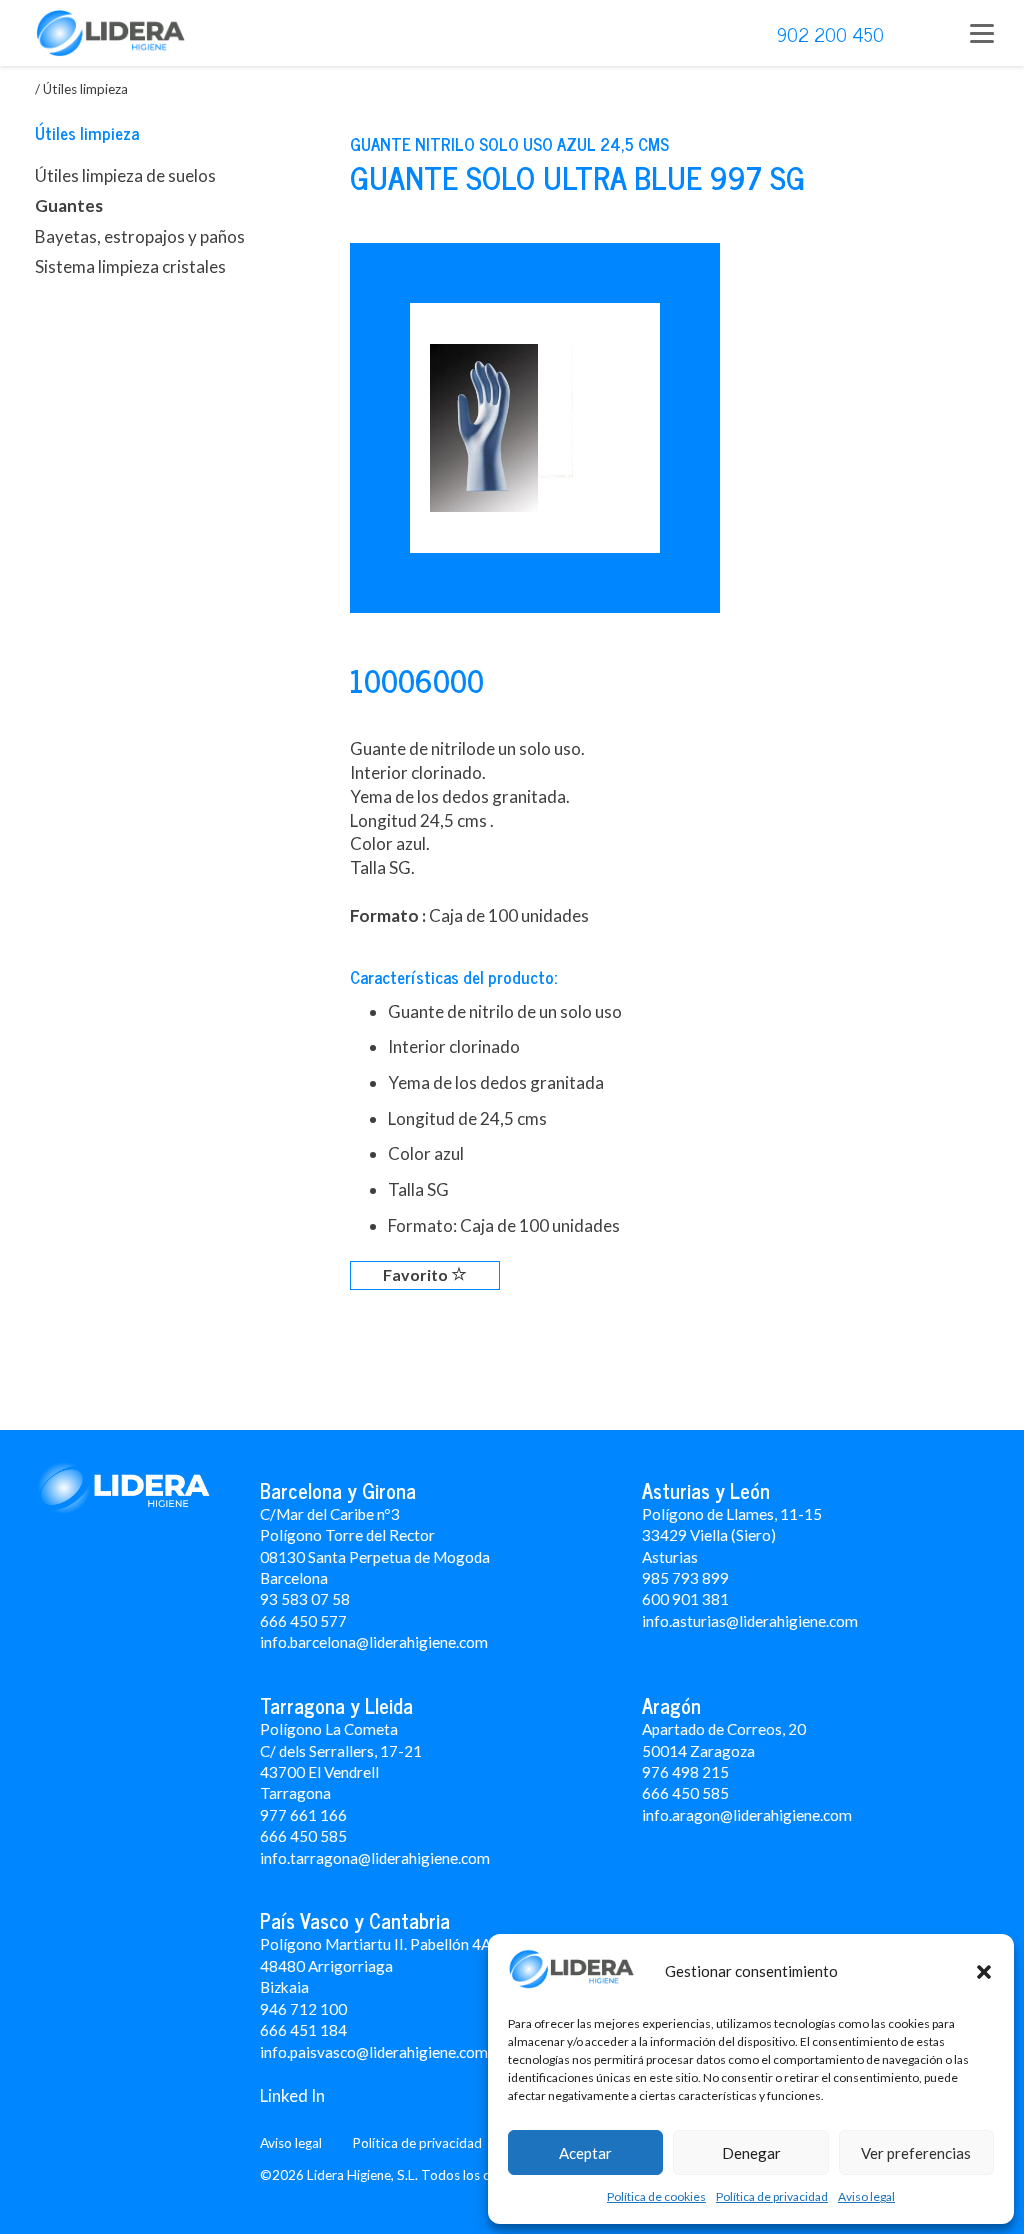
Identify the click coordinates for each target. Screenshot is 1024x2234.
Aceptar (585, 2153)
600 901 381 (685, 1599)
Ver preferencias (916, 2153)
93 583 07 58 (305, 1599)
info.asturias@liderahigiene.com (750, 1621)
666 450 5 (294, 1836)
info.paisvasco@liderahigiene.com (374, 2052)
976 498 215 (685, 1772)
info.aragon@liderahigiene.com (747, 1815)
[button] (984, 1972)
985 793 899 (685, 1578)
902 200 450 (830, 33)
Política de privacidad (772, 2196)
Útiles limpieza (87, 133)
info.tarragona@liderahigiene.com (375, 1858)
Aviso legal (866, 2196)
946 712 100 (303, 2009)
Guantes (69, 205)
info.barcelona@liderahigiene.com (374, 1642)
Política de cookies (656, 2196)
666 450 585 (685, 1793)
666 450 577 (303, 1621)
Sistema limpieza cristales (130, 266)
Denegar (751, 2153)
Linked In (292, 2095)
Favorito (417, 1274)
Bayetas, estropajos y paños (140, 236)
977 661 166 (303, 1815)
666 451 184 (303, 2030)
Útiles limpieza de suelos (125, 175)
